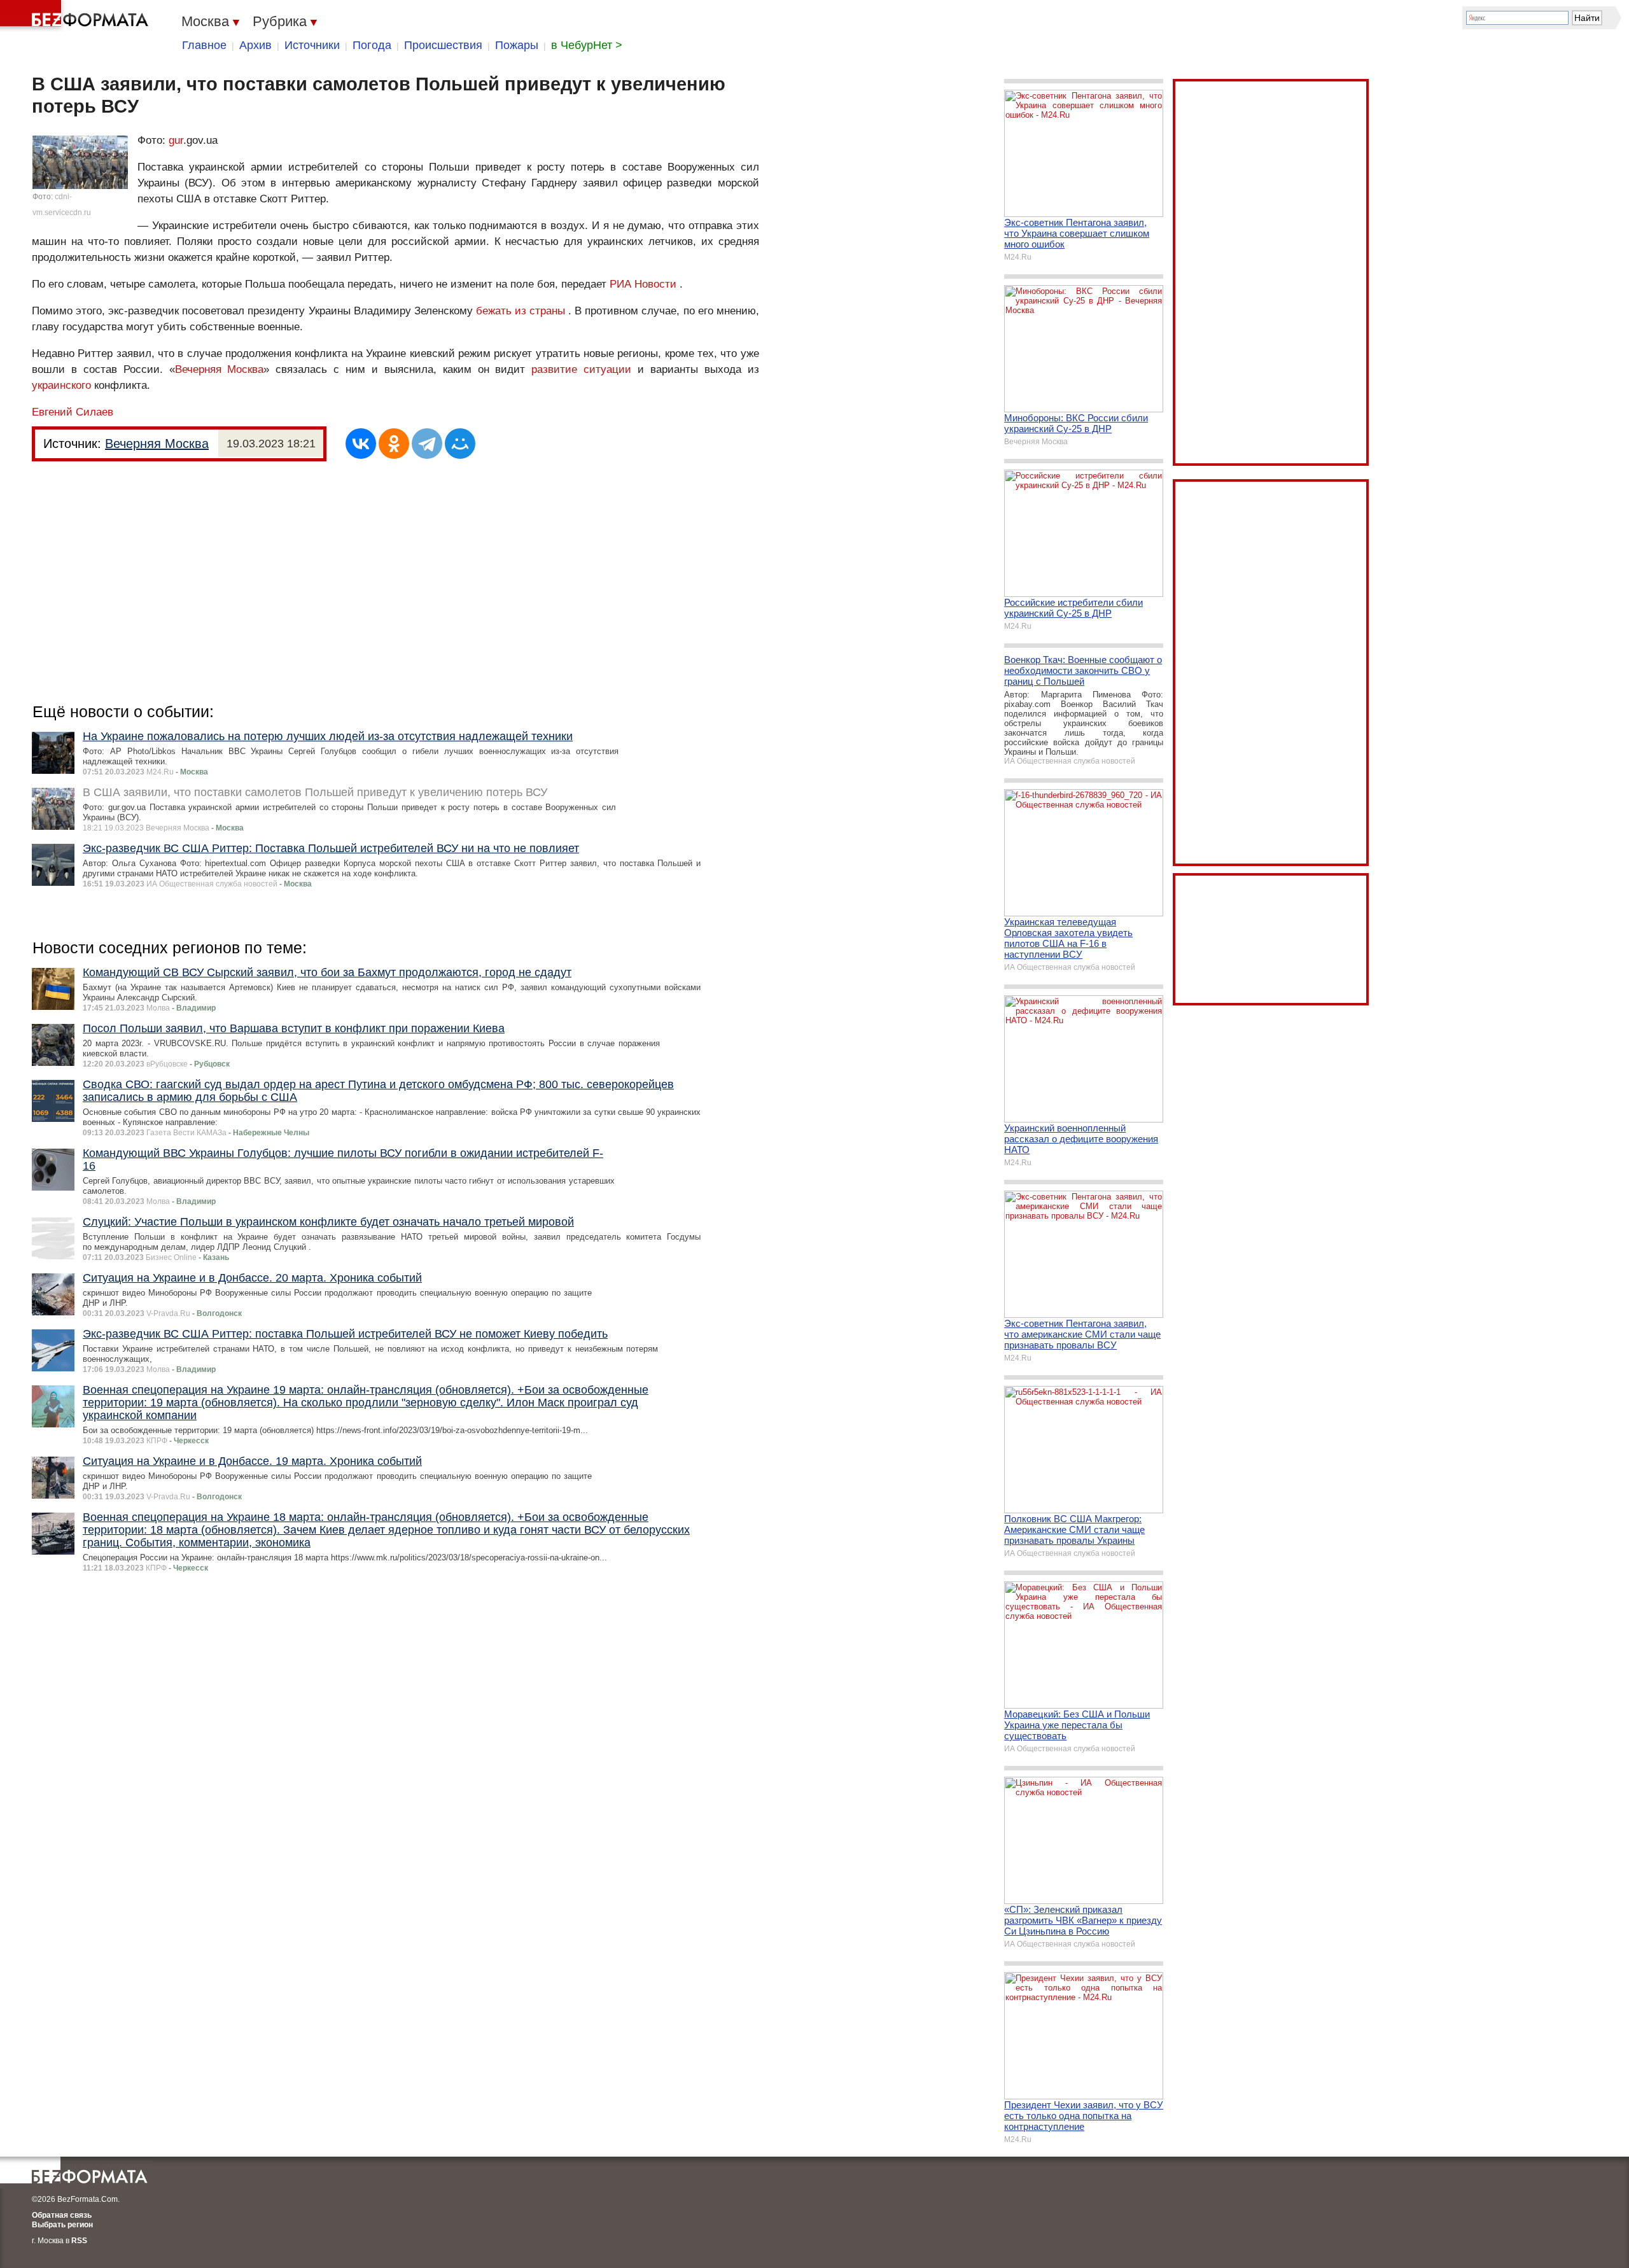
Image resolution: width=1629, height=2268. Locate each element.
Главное (204, 45)
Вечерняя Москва (220, 369)
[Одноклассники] (394, 444)
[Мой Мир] (460, 444)
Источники (312, 45)
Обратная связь (62, 2215)
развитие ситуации (581, 369)
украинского (61, 385)
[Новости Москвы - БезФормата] (76, 16)
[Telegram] (427, 444)
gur (176, 140)
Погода (372, 45)
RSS (79, 2241)
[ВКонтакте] (361, 444)
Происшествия (443, 45)
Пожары (517, 45)
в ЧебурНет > (587, 45)
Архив (255, 45)
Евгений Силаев (73, 412)
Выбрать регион (62, 2225)
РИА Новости (643, 284)
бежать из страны (521, 311)
